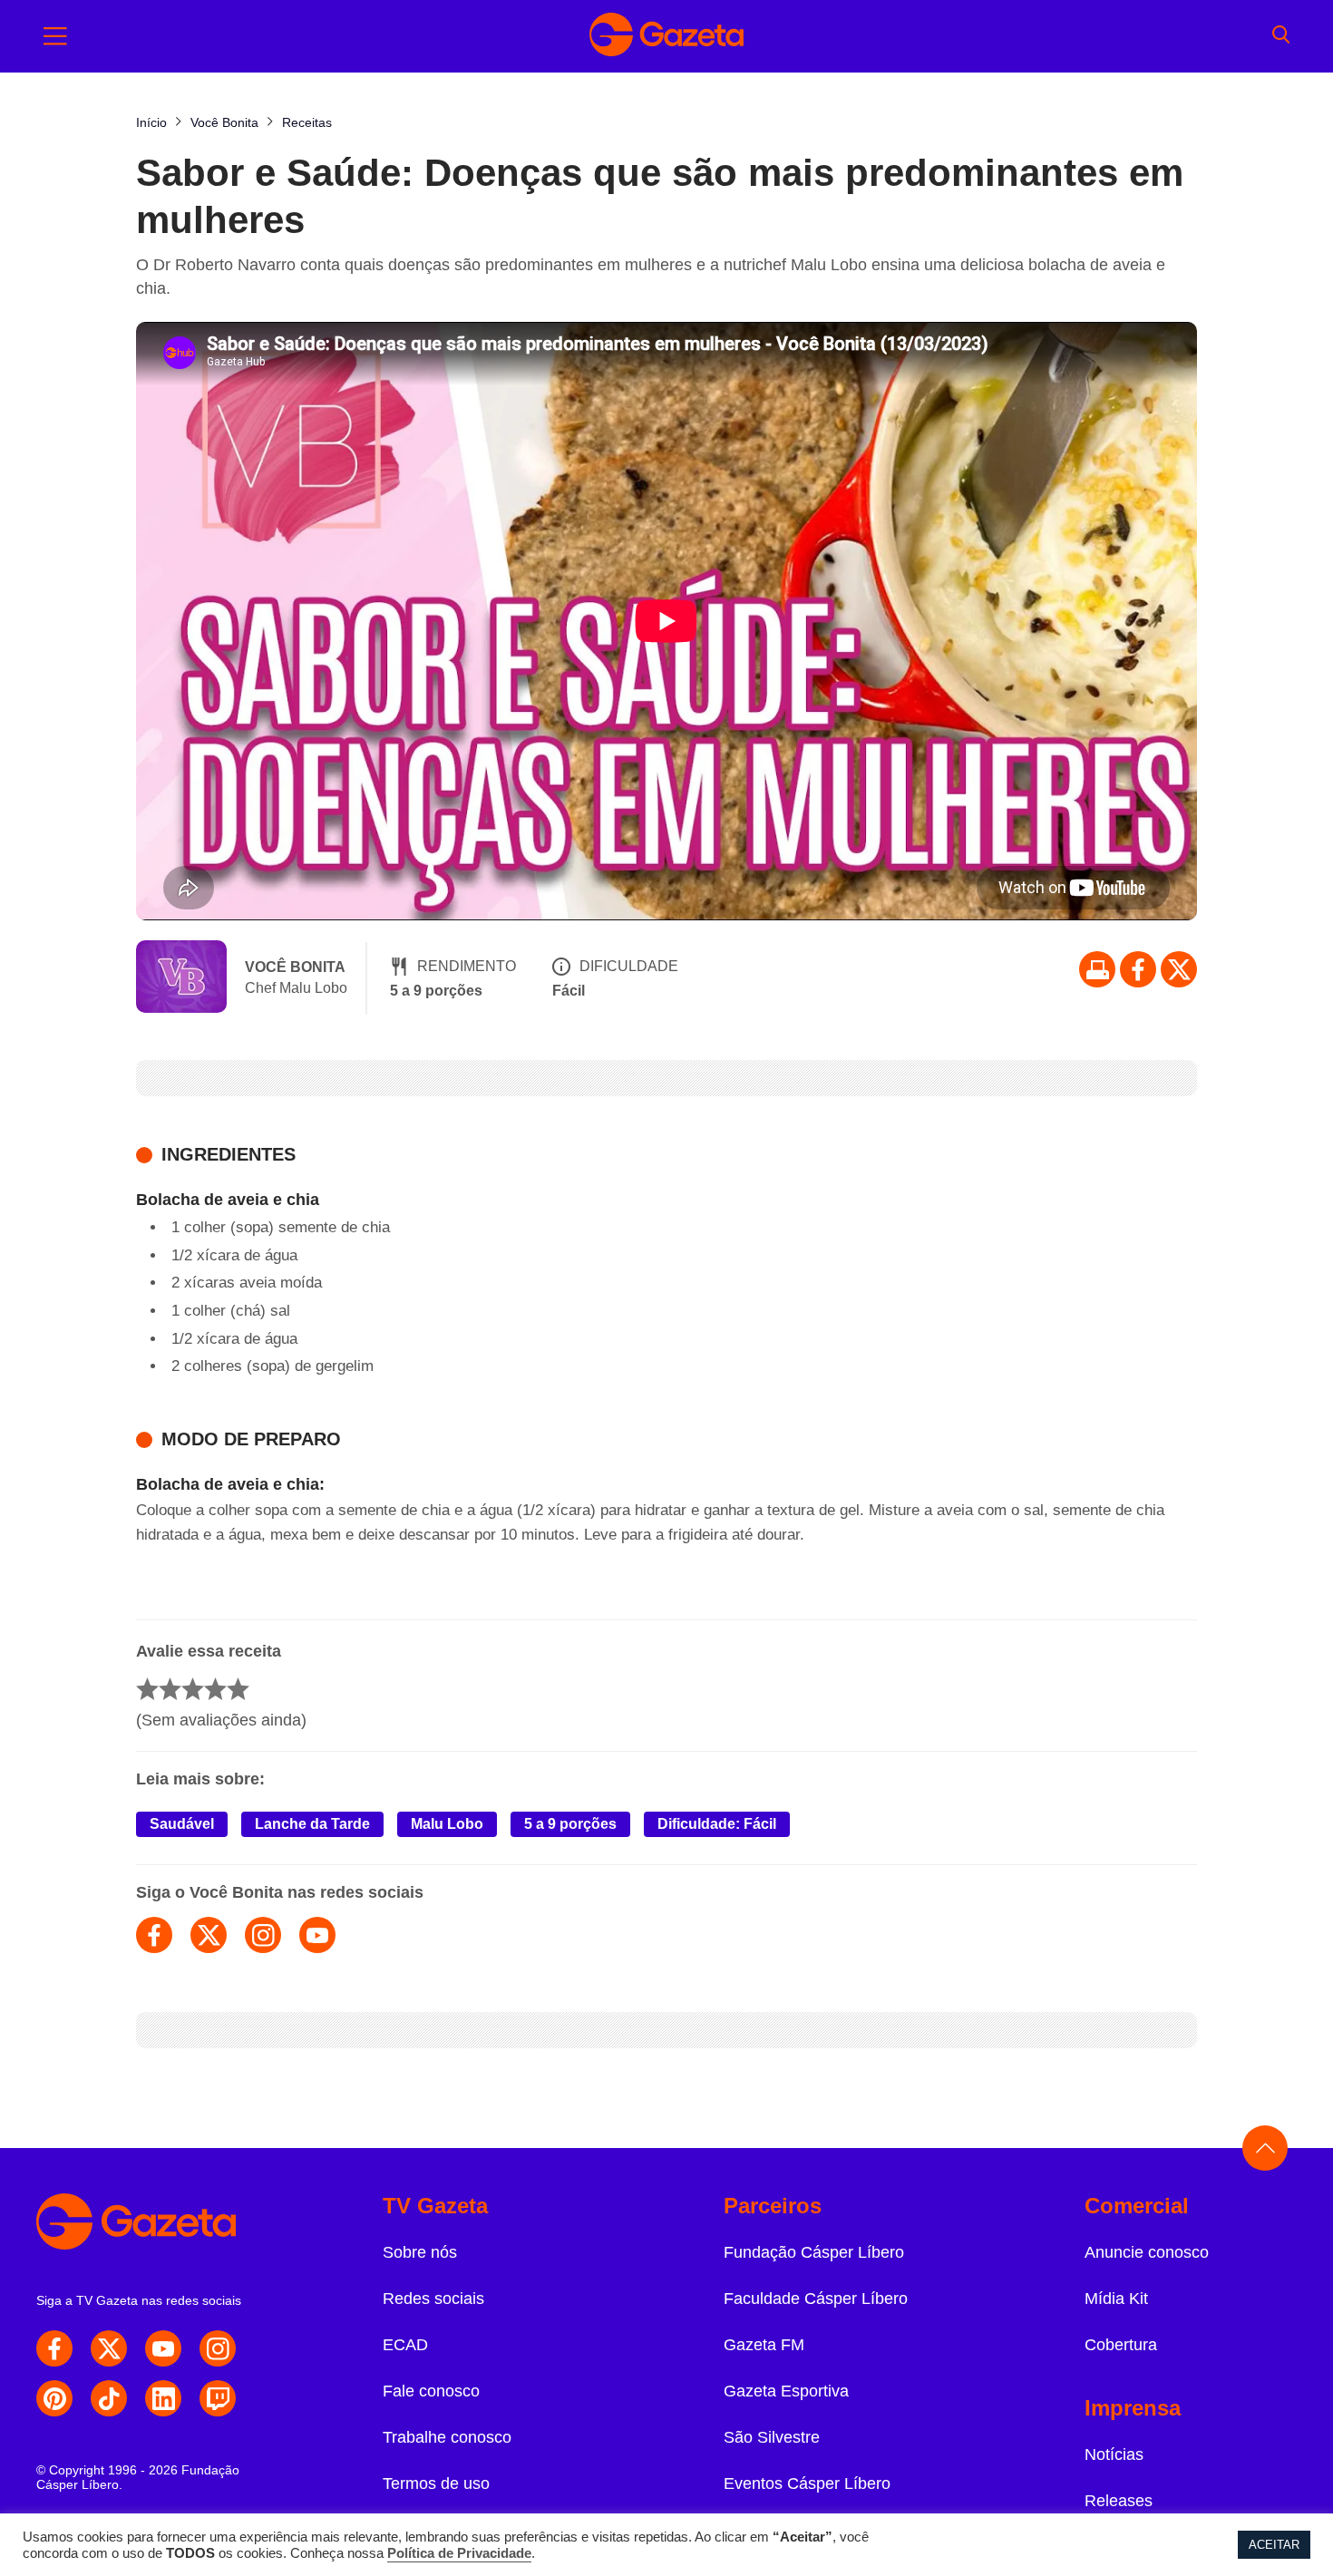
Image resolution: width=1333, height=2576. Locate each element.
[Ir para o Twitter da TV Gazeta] (1179, 969)
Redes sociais (433, 2299)
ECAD (405, 2345)
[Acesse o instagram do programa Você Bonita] (263, 1935)
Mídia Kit (1116, 2299)
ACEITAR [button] (1274, 2545)
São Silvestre (772, 2437)
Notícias (1114, 2454)
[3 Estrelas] (193, 1689)
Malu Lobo (447, 1824)
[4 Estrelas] (215, 1689)
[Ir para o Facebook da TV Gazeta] (1138, 969)
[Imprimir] (1097, 969)
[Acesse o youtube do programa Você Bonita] (317, 1935)
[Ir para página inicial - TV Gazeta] (666, 36)
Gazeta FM (764, 2345)
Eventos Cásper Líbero (807, 2484)
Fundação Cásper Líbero (814, 2252)
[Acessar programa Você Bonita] (181, 978)
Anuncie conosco (1147, 2252)
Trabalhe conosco (447, 2437)
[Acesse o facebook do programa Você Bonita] (154, 1935)
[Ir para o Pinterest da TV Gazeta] (54, 2398)
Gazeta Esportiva (786, 2391)
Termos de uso (436, 2484)
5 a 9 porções (570, 1824)
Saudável (182, 1824)
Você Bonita (295, 967)
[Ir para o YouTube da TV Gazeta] (163, 2348)
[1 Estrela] (147, 1689)
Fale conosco (431, 2391)
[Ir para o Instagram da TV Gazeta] (218, 2348)
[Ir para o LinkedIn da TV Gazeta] (163, 2398)
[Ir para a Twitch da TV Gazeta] (218, 2398)
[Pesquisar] (1281, 36)
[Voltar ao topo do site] (1265, 2148)
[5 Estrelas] (238, 1689)
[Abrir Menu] (55, 36)
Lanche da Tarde (312, 1824)
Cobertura (1121, 2345)
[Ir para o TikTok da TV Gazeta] (109, 2398)
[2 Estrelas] (170, 1689)
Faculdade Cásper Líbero (816, 2299)
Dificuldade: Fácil (717, 1824)
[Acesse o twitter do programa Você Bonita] (209, 1935)
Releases (1119, 2501)
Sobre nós (420, 2252)
